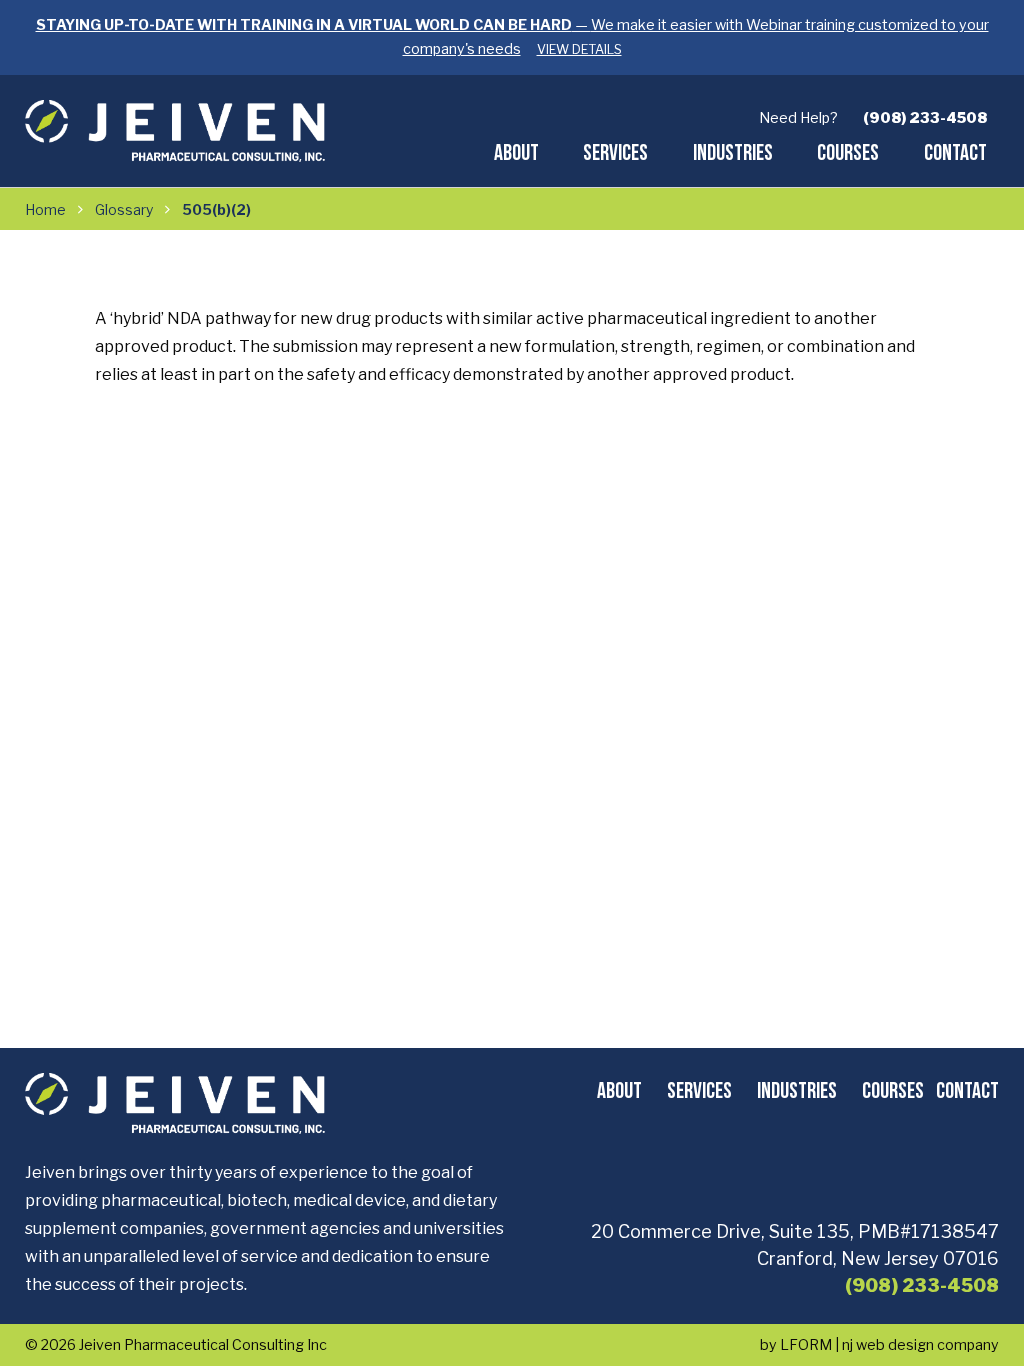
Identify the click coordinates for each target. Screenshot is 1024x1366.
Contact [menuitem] (955, 152)
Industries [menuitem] (733, 152)
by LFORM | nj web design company (879, 1344)
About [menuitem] (516, 152)
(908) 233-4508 (925, 117)
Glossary (124, 209)
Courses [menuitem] (848, 152)
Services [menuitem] (615, 152)
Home (45, 209)
